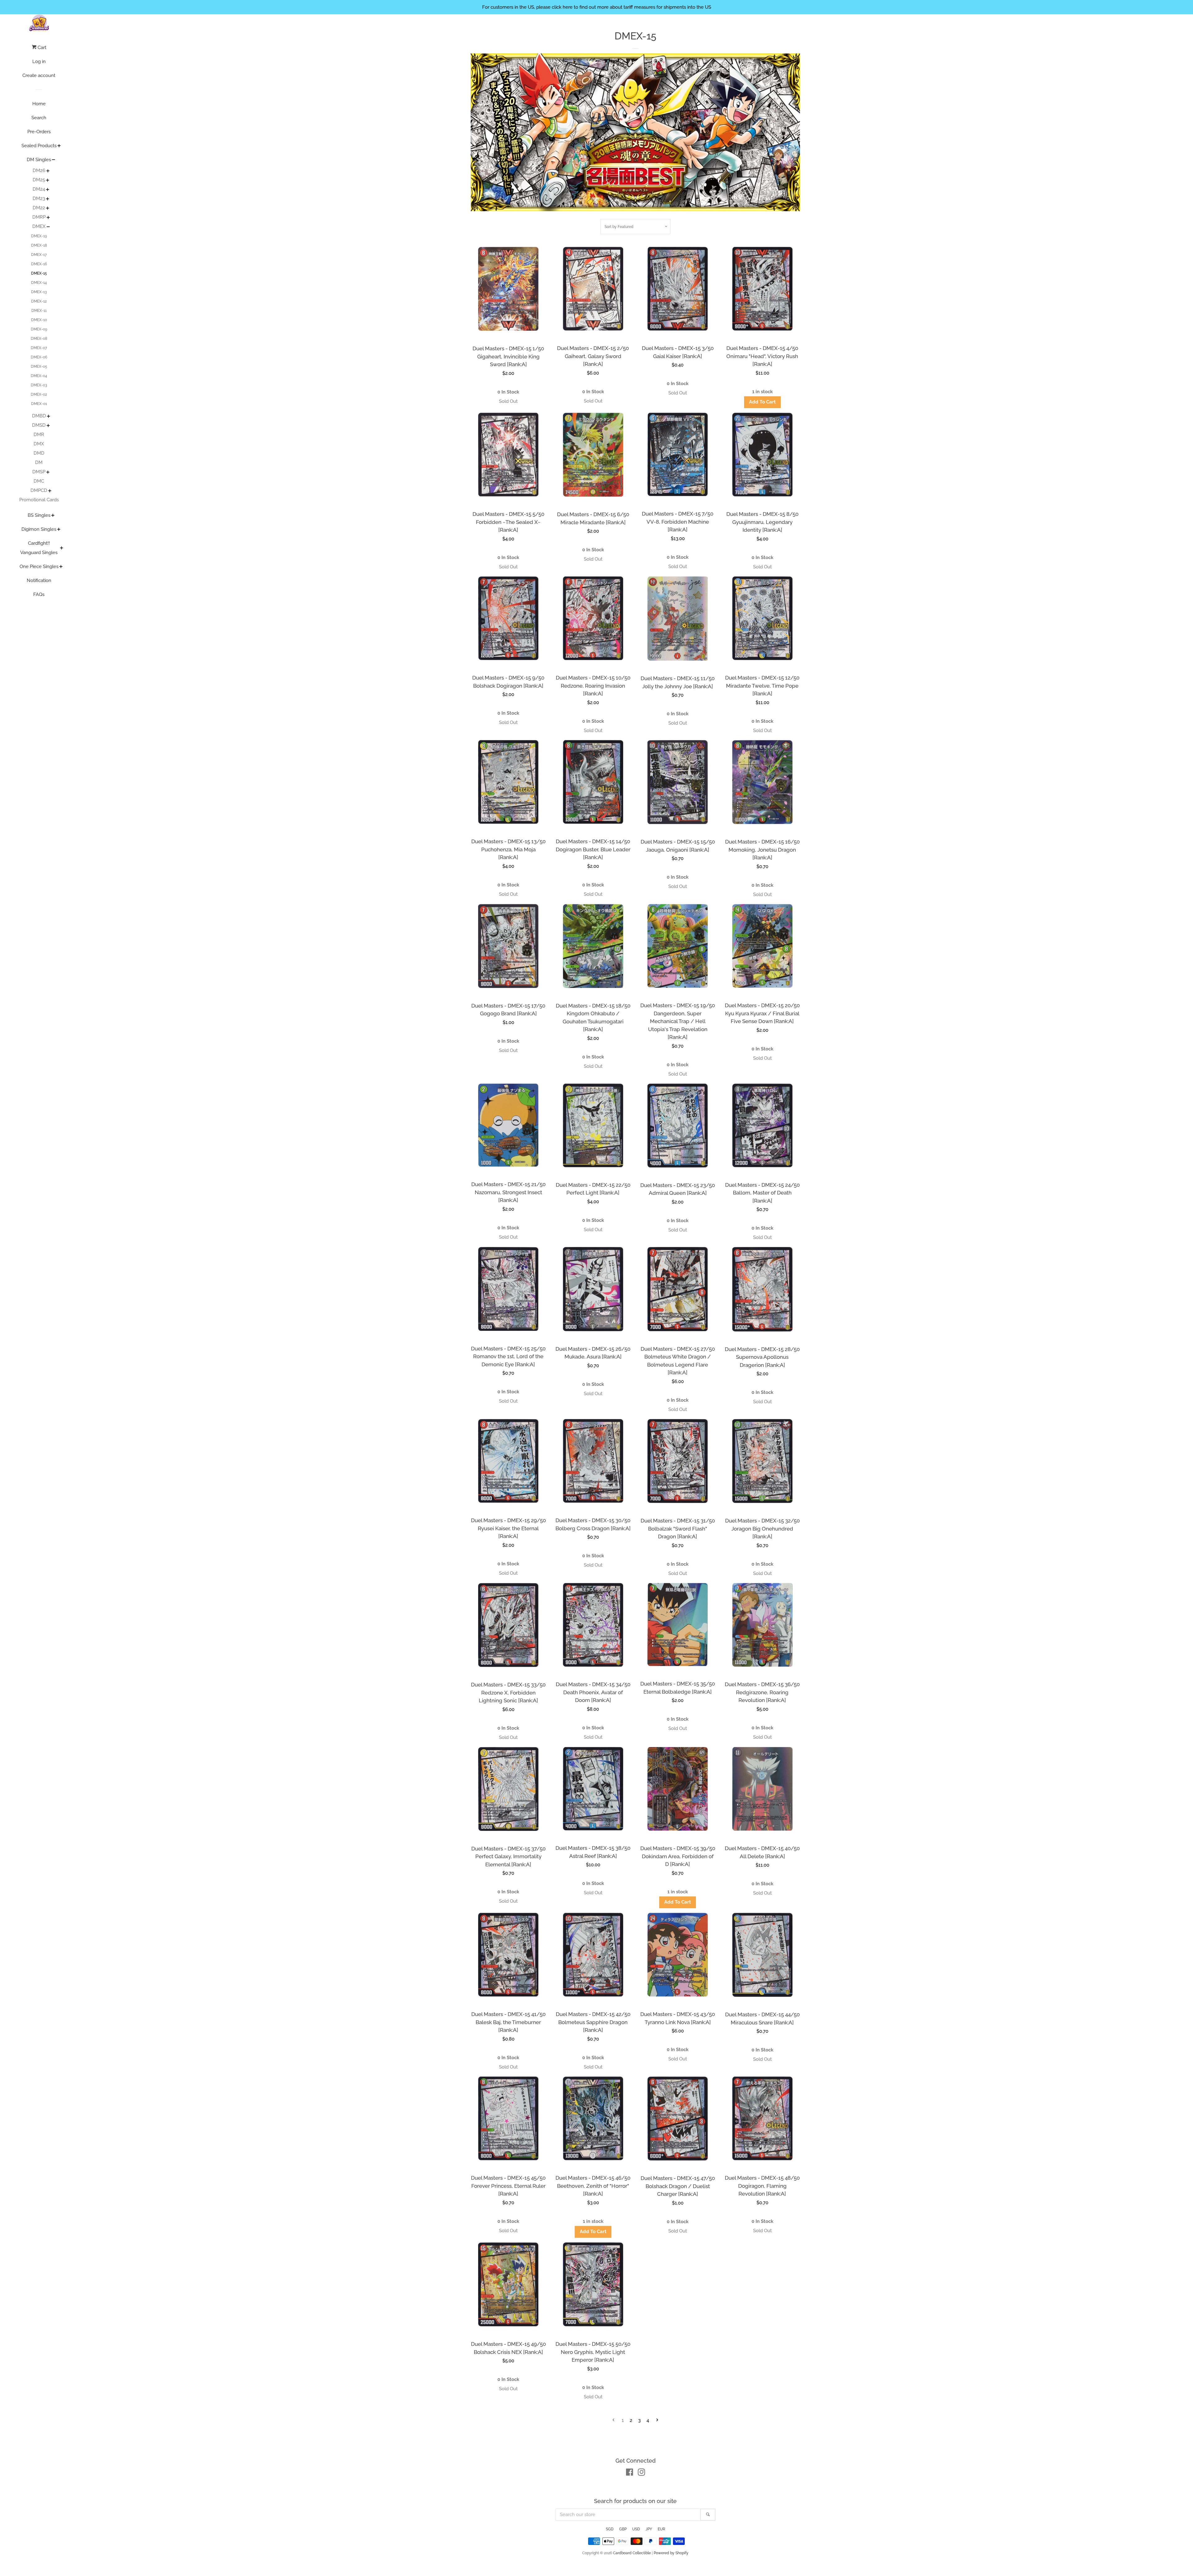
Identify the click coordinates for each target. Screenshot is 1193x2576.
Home (39, 104)
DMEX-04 (39, 376)
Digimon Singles (39, 529)
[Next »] (657, 2421)
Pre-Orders (39, 132)
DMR (39, 435)
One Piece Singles (39, 567)
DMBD (39, 416)
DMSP (39, 472)
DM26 (39, 171)
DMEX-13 (39, 292)
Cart (41, 48)
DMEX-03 (39, 385)
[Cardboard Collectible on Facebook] (630, 2474)
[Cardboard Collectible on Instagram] (642, 2474)
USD (636, 2529)
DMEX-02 (39, 394)
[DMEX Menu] (48, 227)
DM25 (39, 180)
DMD (39, 453)
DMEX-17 (39, 255)
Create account (39, 75)
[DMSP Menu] (48, 473)
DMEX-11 (39, 311)
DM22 (39, 208)
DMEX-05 (39, 366)
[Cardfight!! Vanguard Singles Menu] (62, 548)
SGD (610, 2529)
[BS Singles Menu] (53, 516)
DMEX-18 (39, 245)
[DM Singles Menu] (54, 160)
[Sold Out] (508, 401)
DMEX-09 (39, 329)
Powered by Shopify (671, 2553)
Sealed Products (39, 146)
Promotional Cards (39, 500)
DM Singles (39, 160)
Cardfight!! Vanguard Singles (39, 548)
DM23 (39, 198)
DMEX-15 (39, 273)
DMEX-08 (39, 339)
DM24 (39, 189)
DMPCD (39, 490)
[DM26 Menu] (48, 171)
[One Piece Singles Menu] (61, 567)
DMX (39, 444)
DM (39, 462)
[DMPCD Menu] (50, 491)
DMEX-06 (39, 357)
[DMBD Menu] (49, 417)
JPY (649, 2529)
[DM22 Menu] (48, 209)
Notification (39, 580)
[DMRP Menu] (48, 218)
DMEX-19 (39, 236)
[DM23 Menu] (48, 199)
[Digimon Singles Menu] (59, 530)
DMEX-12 (39, 301)
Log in (39, 61)
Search (39, 118)
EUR (661, 2529)
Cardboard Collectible (632, 2553)
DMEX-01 (39, 404)
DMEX (39, 226)
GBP (623, 2529)
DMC (39, 481)
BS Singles (39, 515)
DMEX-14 (39, 283)
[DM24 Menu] (48, 190)
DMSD (39, 425)
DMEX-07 (39, 348)
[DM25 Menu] (48, 181)
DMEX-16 (39, 264)
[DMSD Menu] (48, 426)
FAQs (39, 594)
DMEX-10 (39, 320)
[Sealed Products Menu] (59, 146)
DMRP (39, 217)
